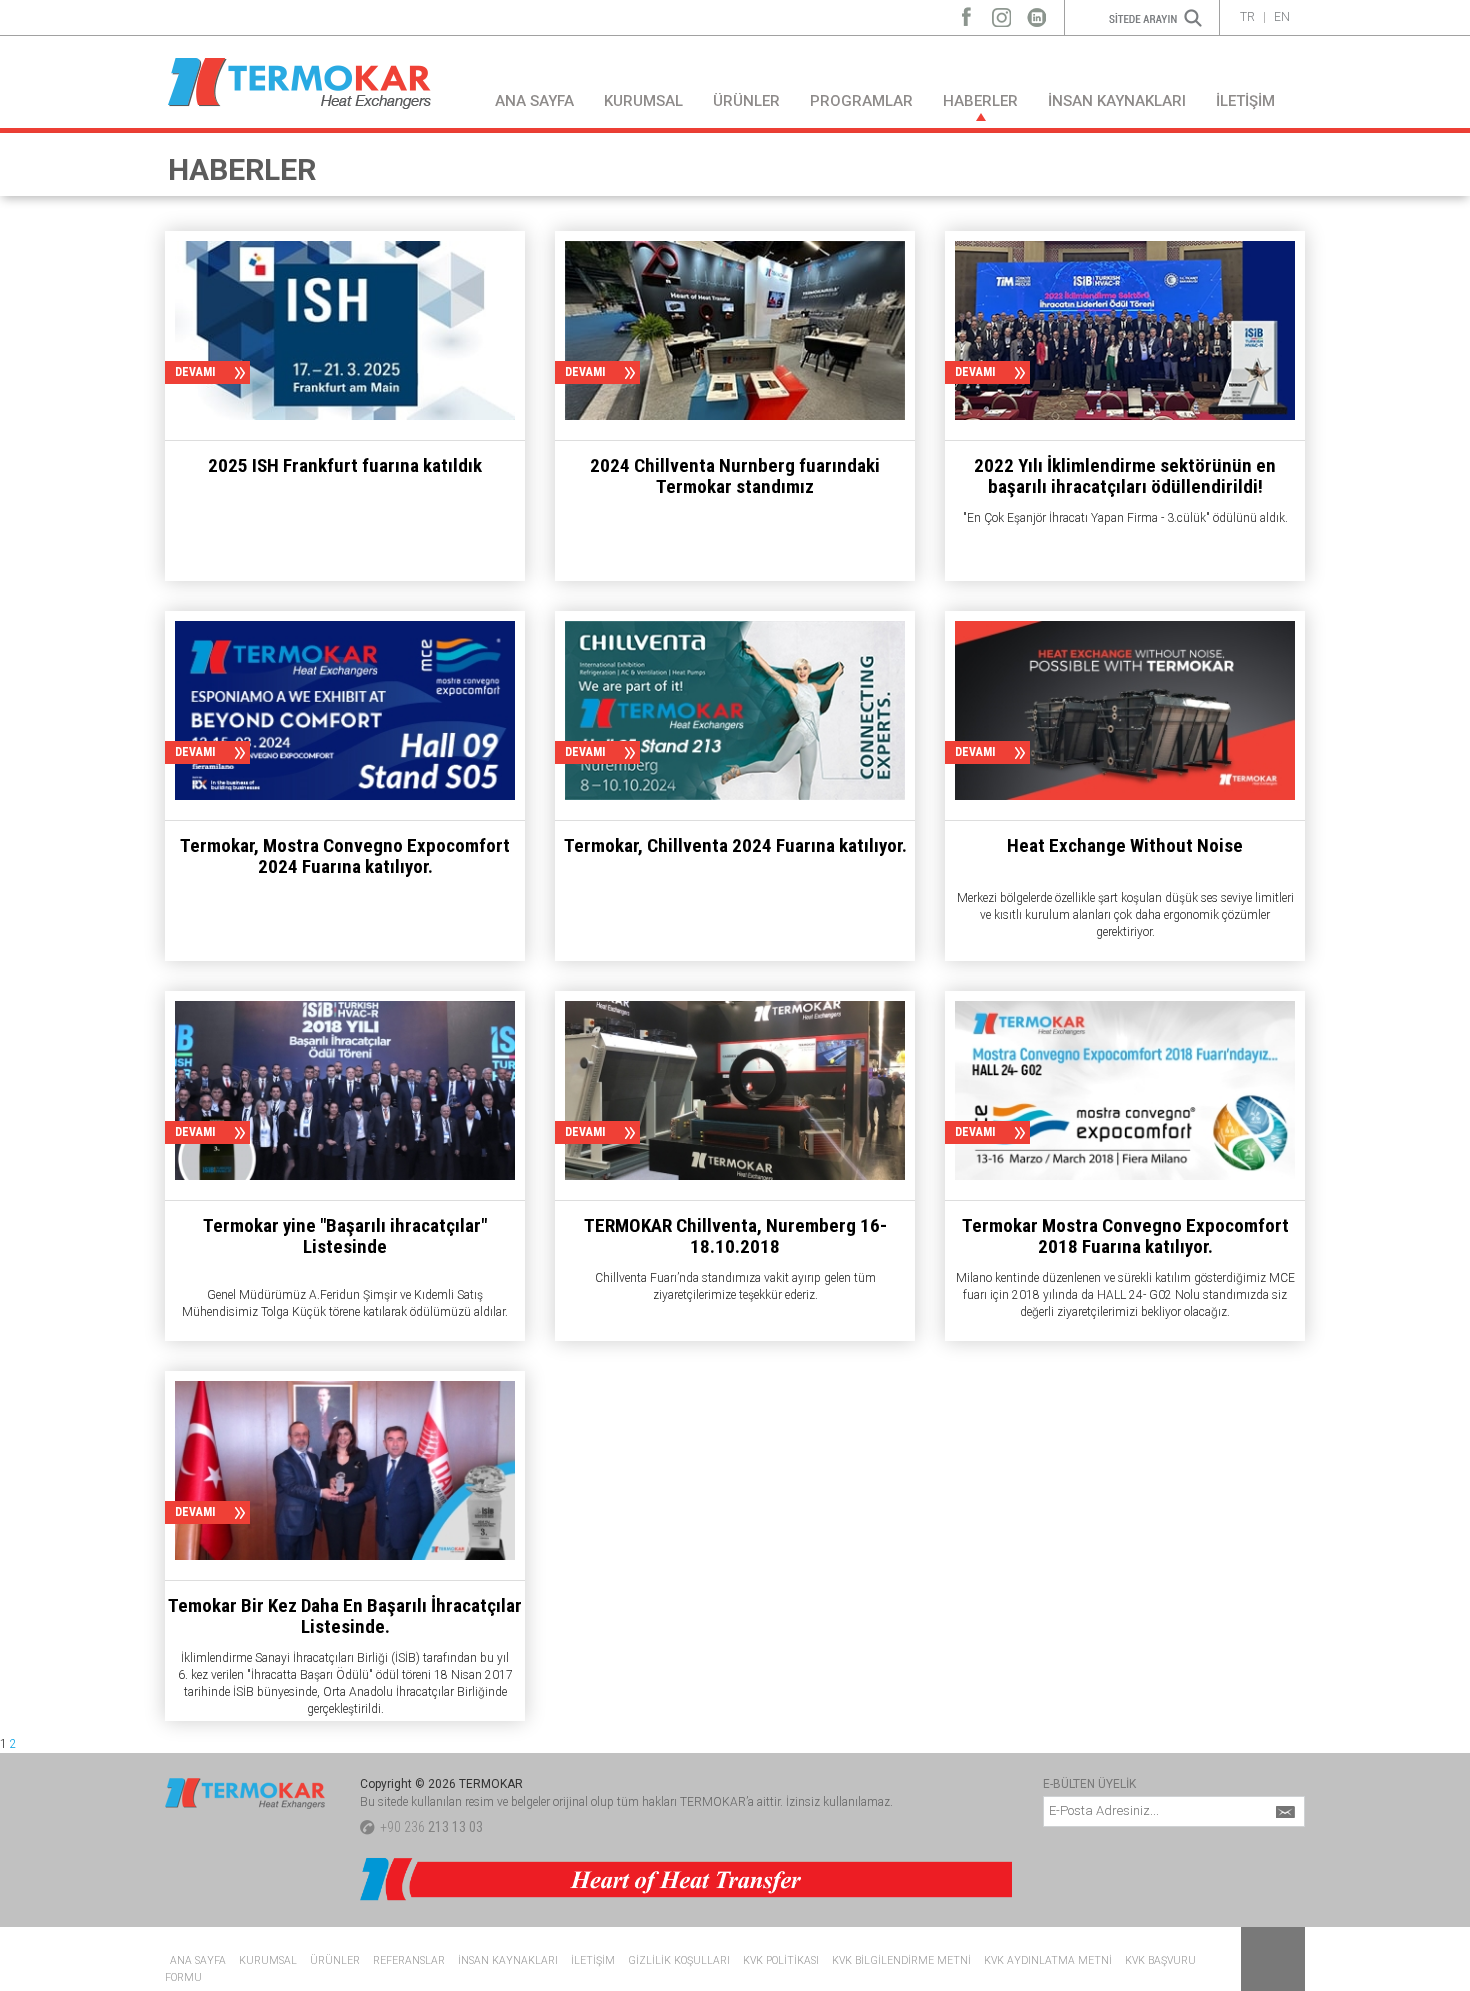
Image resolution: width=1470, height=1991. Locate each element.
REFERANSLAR (409, 1960)
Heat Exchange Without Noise (1125, 845)
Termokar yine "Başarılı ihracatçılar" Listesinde (345, 1236)
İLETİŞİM (1245, 101)
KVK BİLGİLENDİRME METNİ (901, 1960)
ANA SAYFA (534, 101)
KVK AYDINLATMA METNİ (1048, 1960)
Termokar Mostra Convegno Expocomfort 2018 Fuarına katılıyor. (1125, 1236)
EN (1282, 17)
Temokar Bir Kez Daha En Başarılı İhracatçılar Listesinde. (345, 1616)
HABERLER (980, 101)
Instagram (1001, 12)
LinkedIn (1036, 12)
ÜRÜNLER (746, 101)
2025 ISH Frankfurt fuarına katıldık (345, 465)
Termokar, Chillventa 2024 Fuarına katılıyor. (735, 845)
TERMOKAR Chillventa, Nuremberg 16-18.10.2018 (735, 1236)
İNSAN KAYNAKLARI (1117, 101)
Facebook (966, 12)
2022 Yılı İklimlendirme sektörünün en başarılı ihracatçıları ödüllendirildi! (1125, 476)
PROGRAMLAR (861, 101)
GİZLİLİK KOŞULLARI (679, 1960)
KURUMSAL (643, 101)
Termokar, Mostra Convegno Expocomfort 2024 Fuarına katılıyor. (345, 856)
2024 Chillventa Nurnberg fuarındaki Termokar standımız (735, 476)
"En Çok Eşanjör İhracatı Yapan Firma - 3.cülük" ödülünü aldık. (1125, 518)
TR (1247, 17)
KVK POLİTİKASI (781, 1960)
